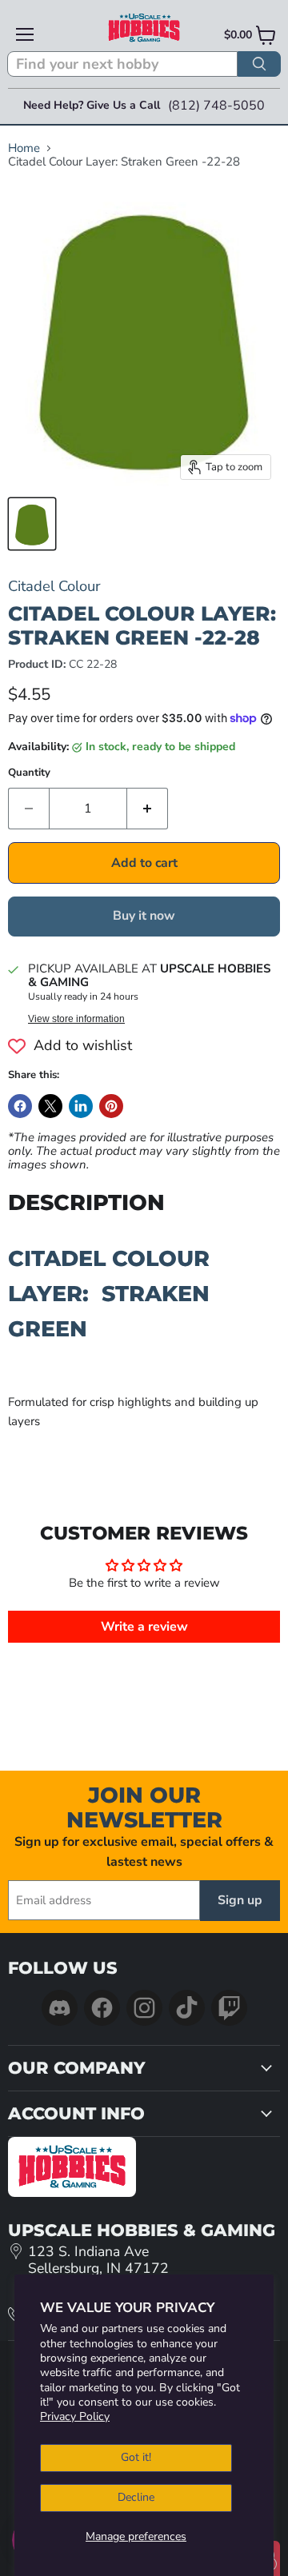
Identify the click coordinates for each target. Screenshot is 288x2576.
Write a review (144, 1627)
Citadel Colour (54, 586)
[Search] (259, 64)
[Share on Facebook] (20, 1106)
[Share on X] (50, 1106)
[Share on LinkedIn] (81, 1106)
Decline (136, 2497)
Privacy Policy (75, 2416)
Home (24, 148)
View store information (76, 1019)
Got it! (136, 2457)
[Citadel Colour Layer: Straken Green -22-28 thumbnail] (32, 524)
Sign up (240, 1900)
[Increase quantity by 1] (148, 809)
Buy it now (144, 916)
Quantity (29, 773)
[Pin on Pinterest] (111, 1106)
